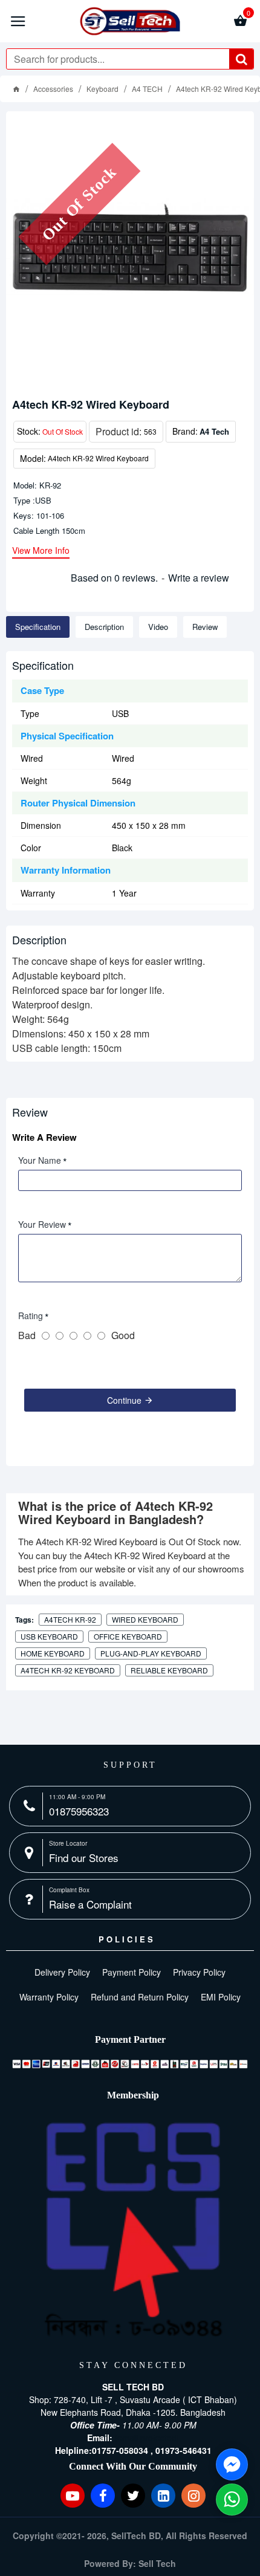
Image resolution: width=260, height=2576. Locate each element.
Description (104, 627)
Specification (38, 627)
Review (205, 627)
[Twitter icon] (133, 2496)
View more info (41, 551)
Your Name (40, 1160)
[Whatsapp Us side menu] (232, 2500)
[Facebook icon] (103, 2496)
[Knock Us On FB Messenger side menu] (232, 2464)
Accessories (53, 89)
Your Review (42, 1224)
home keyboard (53, 1653)
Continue (124, 1400)
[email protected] (147, 2438)
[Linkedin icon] (163, 2496)
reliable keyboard (169, 1670)
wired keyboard (145, 1619)
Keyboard (102, 89)
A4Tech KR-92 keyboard (68, 1670)
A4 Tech (214, 431)
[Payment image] (130, 2064)
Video (158, 627)
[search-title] (241, 59)
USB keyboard (49, 1636)
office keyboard (128, 1636)
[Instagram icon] (193, 2496)
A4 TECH (147, 89)
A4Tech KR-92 (70, 1619)
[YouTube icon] (73, 2496)
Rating (31, 1316)
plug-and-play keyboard (151, 1653)
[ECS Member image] (133, 2230)
